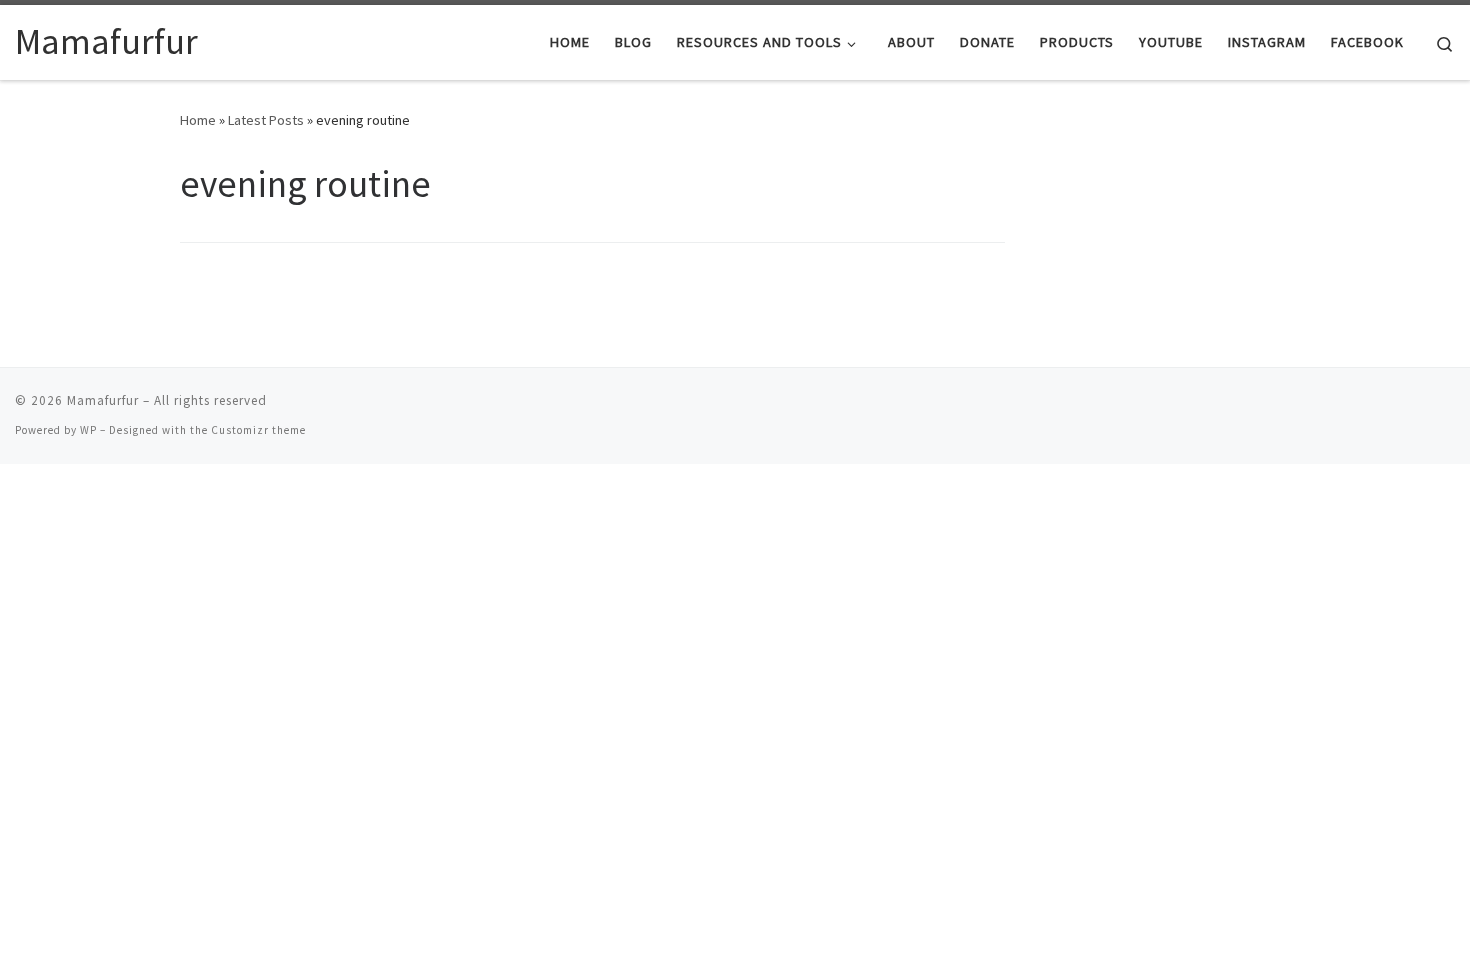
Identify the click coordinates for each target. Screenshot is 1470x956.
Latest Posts (266, 120)
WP (88, 430)
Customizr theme (258, 430)
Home (198, 120)
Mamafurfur (103, 400)
